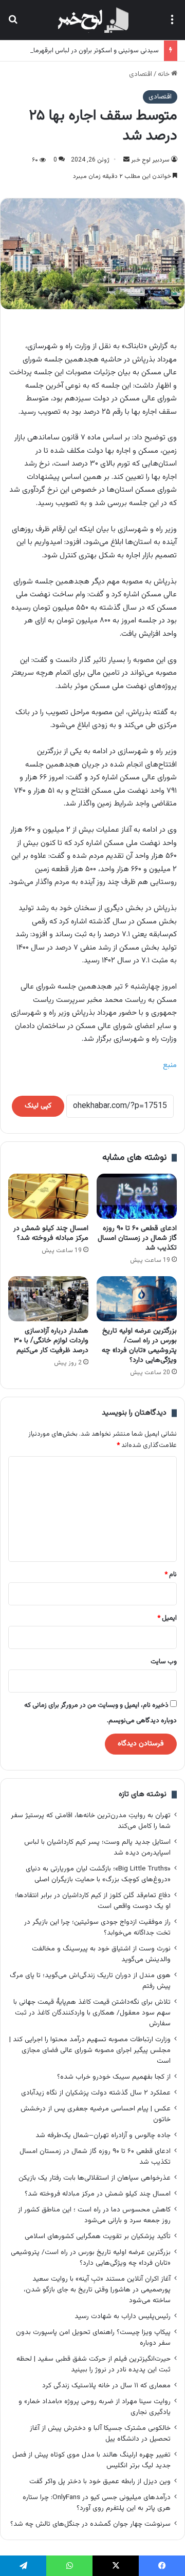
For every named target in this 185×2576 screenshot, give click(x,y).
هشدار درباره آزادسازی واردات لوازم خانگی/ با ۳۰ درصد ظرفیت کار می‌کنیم (51, 1341)
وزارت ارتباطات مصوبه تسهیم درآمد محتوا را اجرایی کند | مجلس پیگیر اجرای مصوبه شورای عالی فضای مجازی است (90, 2050)
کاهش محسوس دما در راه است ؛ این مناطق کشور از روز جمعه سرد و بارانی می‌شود (94, 2215)
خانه (164, 74)
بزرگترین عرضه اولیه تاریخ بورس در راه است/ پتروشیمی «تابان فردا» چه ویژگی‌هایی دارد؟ (139, 1346)
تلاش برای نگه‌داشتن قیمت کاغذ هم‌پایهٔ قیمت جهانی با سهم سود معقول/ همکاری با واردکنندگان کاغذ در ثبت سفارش (92, 2013)
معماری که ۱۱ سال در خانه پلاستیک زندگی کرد (106, 2386)
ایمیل (167, 1618)
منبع (170, 1065)
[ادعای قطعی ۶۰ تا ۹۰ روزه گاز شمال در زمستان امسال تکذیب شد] (137, 1196)
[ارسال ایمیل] (126, 160)
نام (171, 1575)
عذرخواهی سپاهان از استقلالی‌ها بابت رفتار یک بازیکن (95, 2178)
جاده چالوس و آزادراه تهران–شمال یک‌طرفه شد (103, 2135)
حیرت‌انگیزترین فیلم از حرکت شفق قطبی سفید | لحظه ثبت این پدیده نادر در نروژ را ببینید (94, 2364)
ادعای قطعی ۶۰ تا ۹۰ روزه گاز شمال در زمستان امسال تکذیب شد (137, 1238)
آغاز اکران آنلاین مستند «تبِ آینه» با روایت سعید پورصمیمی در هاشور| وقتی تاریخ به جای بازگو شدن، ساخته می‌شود (97, 2290)
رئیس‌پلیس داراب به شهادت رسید (123, 2316)
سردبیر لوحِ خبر (150, 160)
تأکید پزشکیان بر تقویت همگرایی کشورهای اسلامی (98, 2236)
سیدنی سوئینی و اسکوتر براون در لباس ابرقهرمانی (93, 51)
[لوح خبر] (92, 20)
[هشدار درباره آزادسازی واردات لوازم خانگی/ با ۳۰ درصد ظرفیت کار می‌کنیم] (48, 1299)
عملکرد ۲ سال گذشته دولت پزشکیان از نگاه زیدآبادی (96, 2093)
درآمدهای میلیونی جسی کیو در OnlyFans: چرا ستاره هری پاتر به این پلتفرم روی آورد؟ (97, 2503)
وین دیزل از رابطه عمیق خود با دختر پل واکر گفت (100, 2481)
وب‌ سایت (164, 1662)
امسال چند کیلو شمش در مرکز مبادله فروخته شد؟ (51, 1233)
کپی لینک (38, 1106)
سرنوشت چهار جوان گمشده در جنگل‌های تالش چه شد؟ (90, 2524)
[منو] (172, 24)
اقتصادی (141, 74)
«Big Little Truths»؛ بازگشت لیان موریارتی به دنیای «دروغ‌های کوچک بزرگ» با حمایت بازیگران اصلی (98, 1874)
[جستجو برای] (13, 24)
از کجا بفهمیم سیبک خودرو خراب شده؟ (114, 2077)
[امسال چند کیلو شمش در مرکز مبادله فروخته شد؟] (48, 1196)
